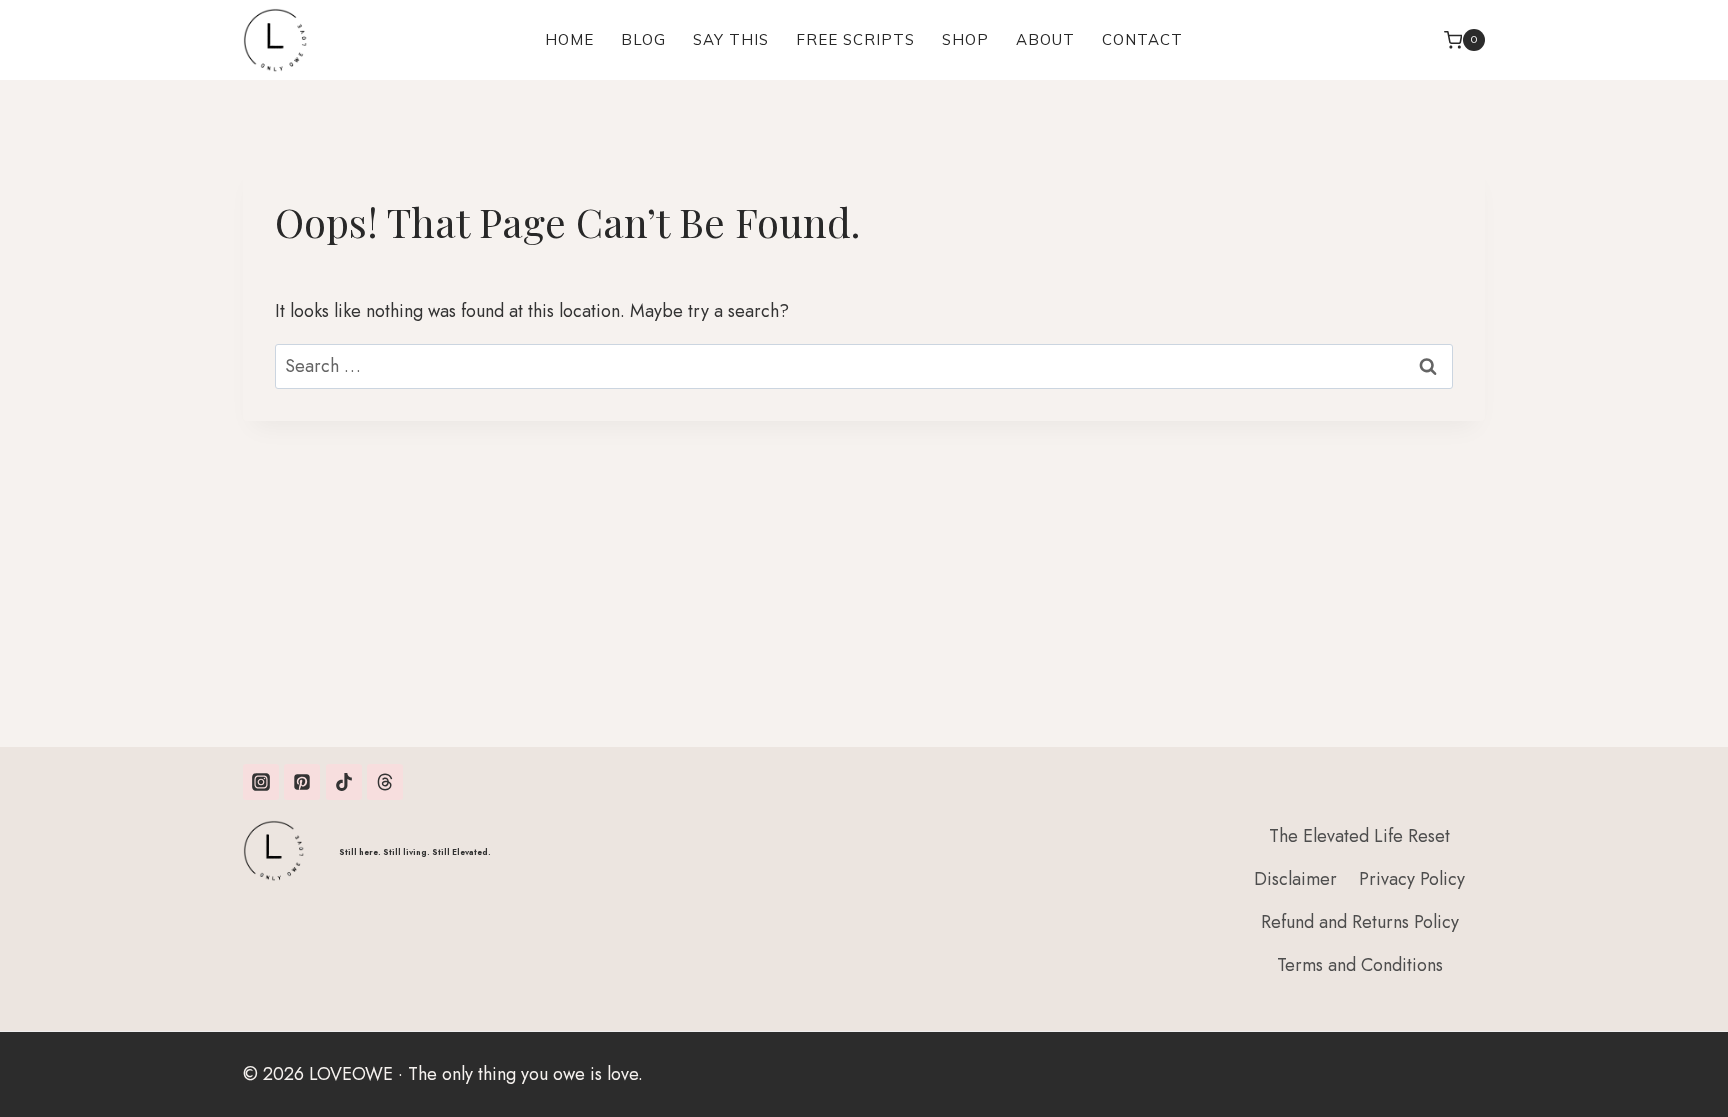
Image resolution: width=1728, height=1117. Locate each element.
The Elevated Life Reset (1359, 836)
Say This (731, 39)
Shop (965, 39)
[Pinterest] (302, 782)
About (1045, 39)
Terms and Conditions (1360, 965)
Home (569, 39)
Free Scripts (855, 39)
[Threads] (385, 782)
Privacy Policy (1412, 879)
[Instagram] (261, 782)
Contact (1142, 39)
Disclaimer (1295, 879)
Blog (643, 39)
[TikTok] (344, 782)
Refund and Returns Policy (1360, 922)
